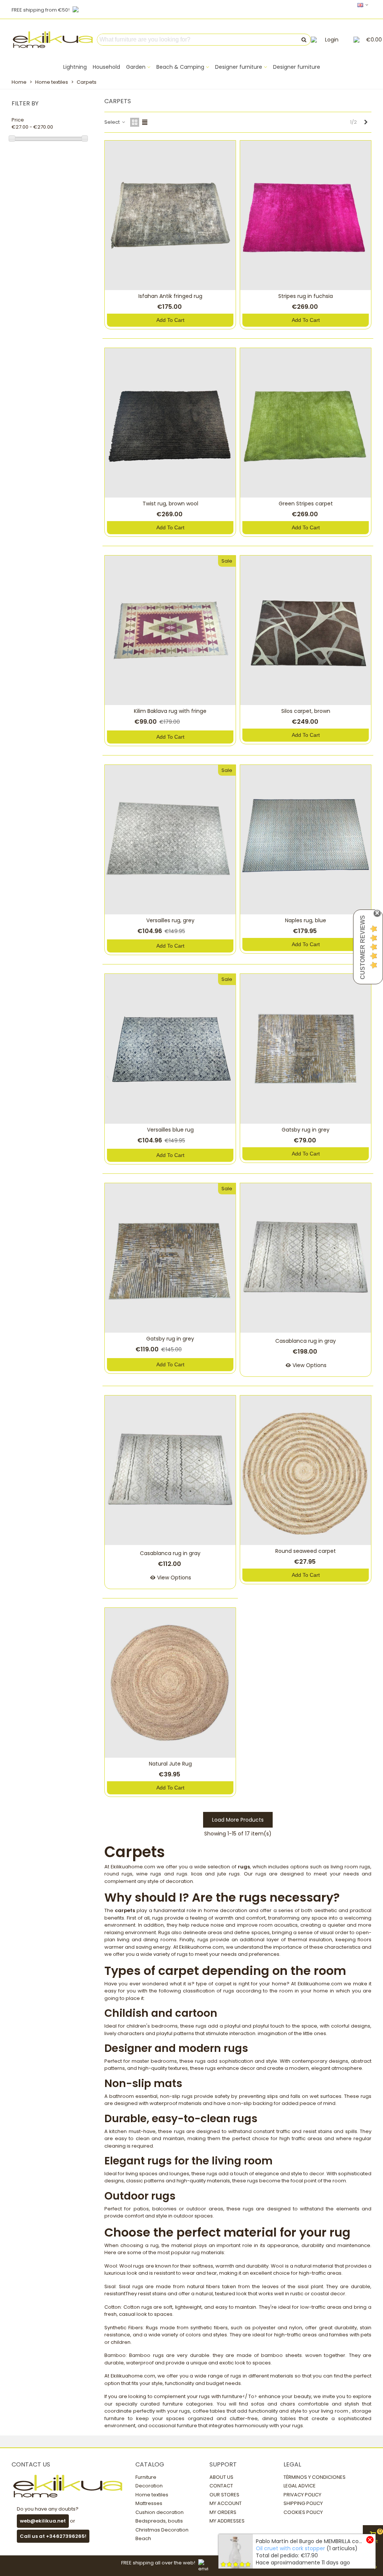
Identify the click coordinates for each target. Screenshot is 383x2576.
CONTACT (221, 2486)
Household (106, 67)
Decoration (149, 2486)
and (272, 2404)
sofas (258, 2404)
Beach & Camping (180, 67)
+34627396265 (65, 2536)
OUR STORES (224, 2495)
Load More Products (238, 1820)
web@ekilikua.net (43, 2521)
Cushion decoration (160, 2512)
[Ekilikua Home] (53, 40)
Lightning (75, 67)
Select (113, 122)
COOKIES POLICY (303, 2512)
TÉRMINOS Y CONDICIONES (315, 2477)
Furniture (146, 2477)
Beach (143, 2538)
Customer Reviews (363, 947)
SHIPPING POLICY (303, 2503)
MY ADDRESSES (227, 2521)
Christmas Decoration (162, 2530)
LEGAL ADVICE (300, 2486)
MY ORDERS (223, 2512)
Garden (136, 67)
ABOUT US (221, 2477)
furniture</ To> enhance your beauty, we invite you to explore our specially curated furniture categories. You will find (238, 2400)
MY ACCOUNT (226, 2503)
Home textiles (152, 2495)
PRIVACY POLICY (302, 2495)
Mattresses (149, 2503)
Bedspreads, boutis (159, 2521)
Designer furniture (239, 67)
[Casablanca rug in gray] (306, 1258)
